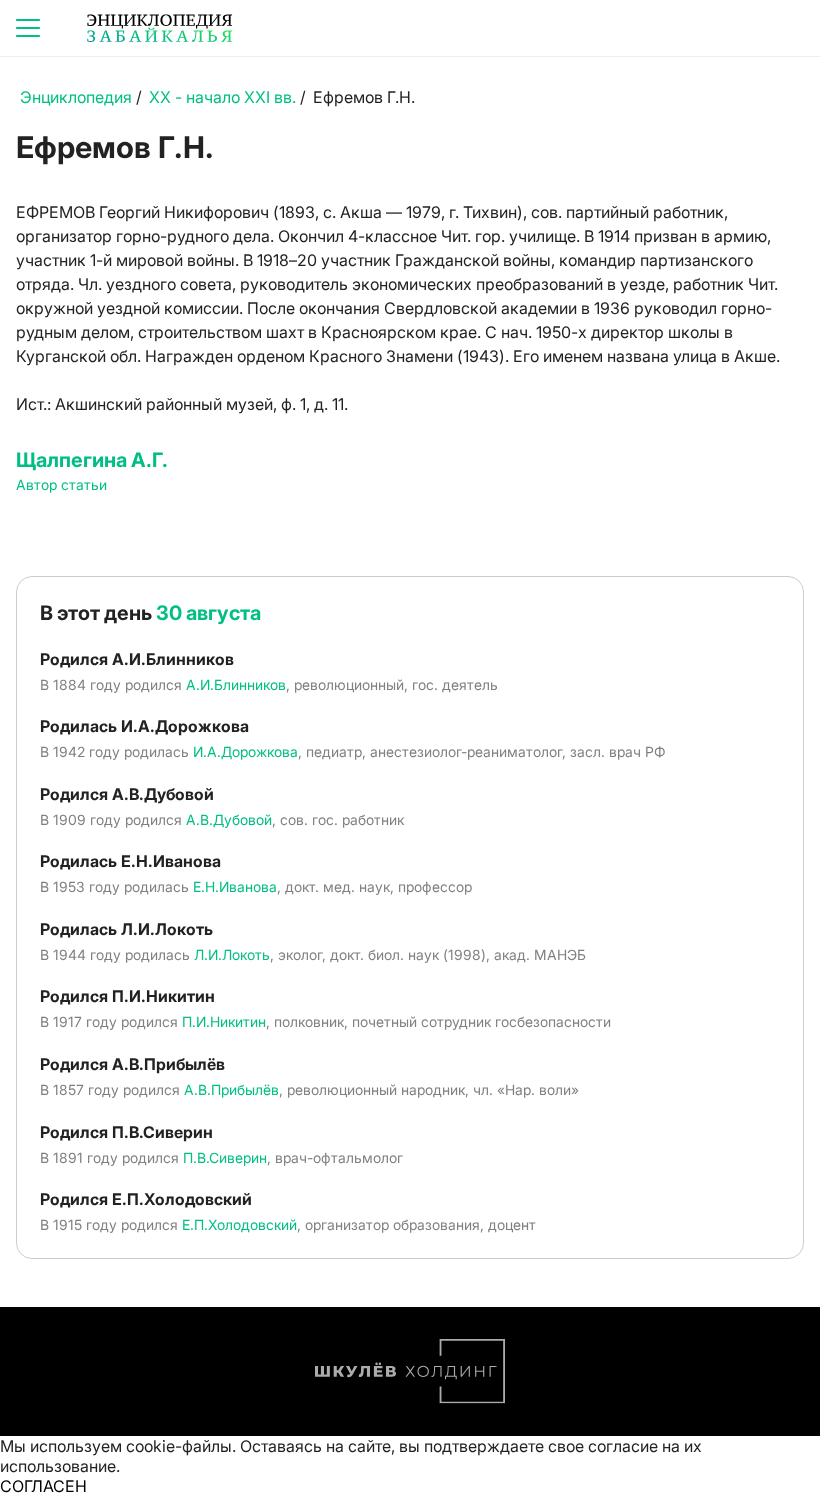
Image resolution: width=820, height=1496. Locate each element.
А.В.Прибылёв (231, 1089)
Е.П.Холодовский (239, 1224)
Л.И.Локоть (232, 954)
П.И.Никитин (224, 1021)
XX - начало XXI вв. (222, 97)
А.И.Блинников (236, 684)
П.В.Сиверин (225, 1157)
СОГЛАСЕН (43, 1486)
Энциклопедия (76, 97)
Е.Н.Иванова (235, 886)
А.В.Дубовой (229, 819)
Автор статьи (61, 484)
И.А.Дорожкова (245, 751)
